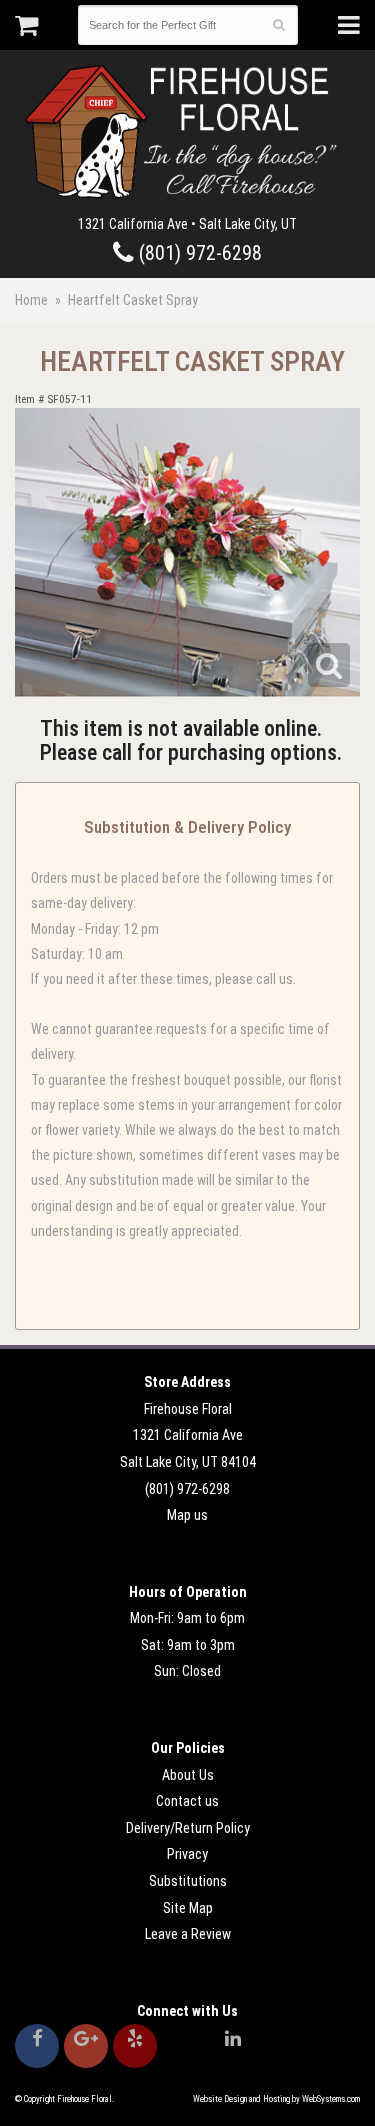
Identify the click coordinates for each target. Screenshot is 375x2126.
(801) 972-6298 (198, 253)
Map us (187, 1515)
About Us (188, 1775)
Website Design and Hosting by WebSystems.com (276, 2099)
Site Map (188, 1908)
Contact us (187, 1801)
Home (31, 300)
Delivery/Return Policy (188, 1828)
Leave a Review (188, 1934)
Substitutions (188, 1881)
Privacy (187, 1854)
